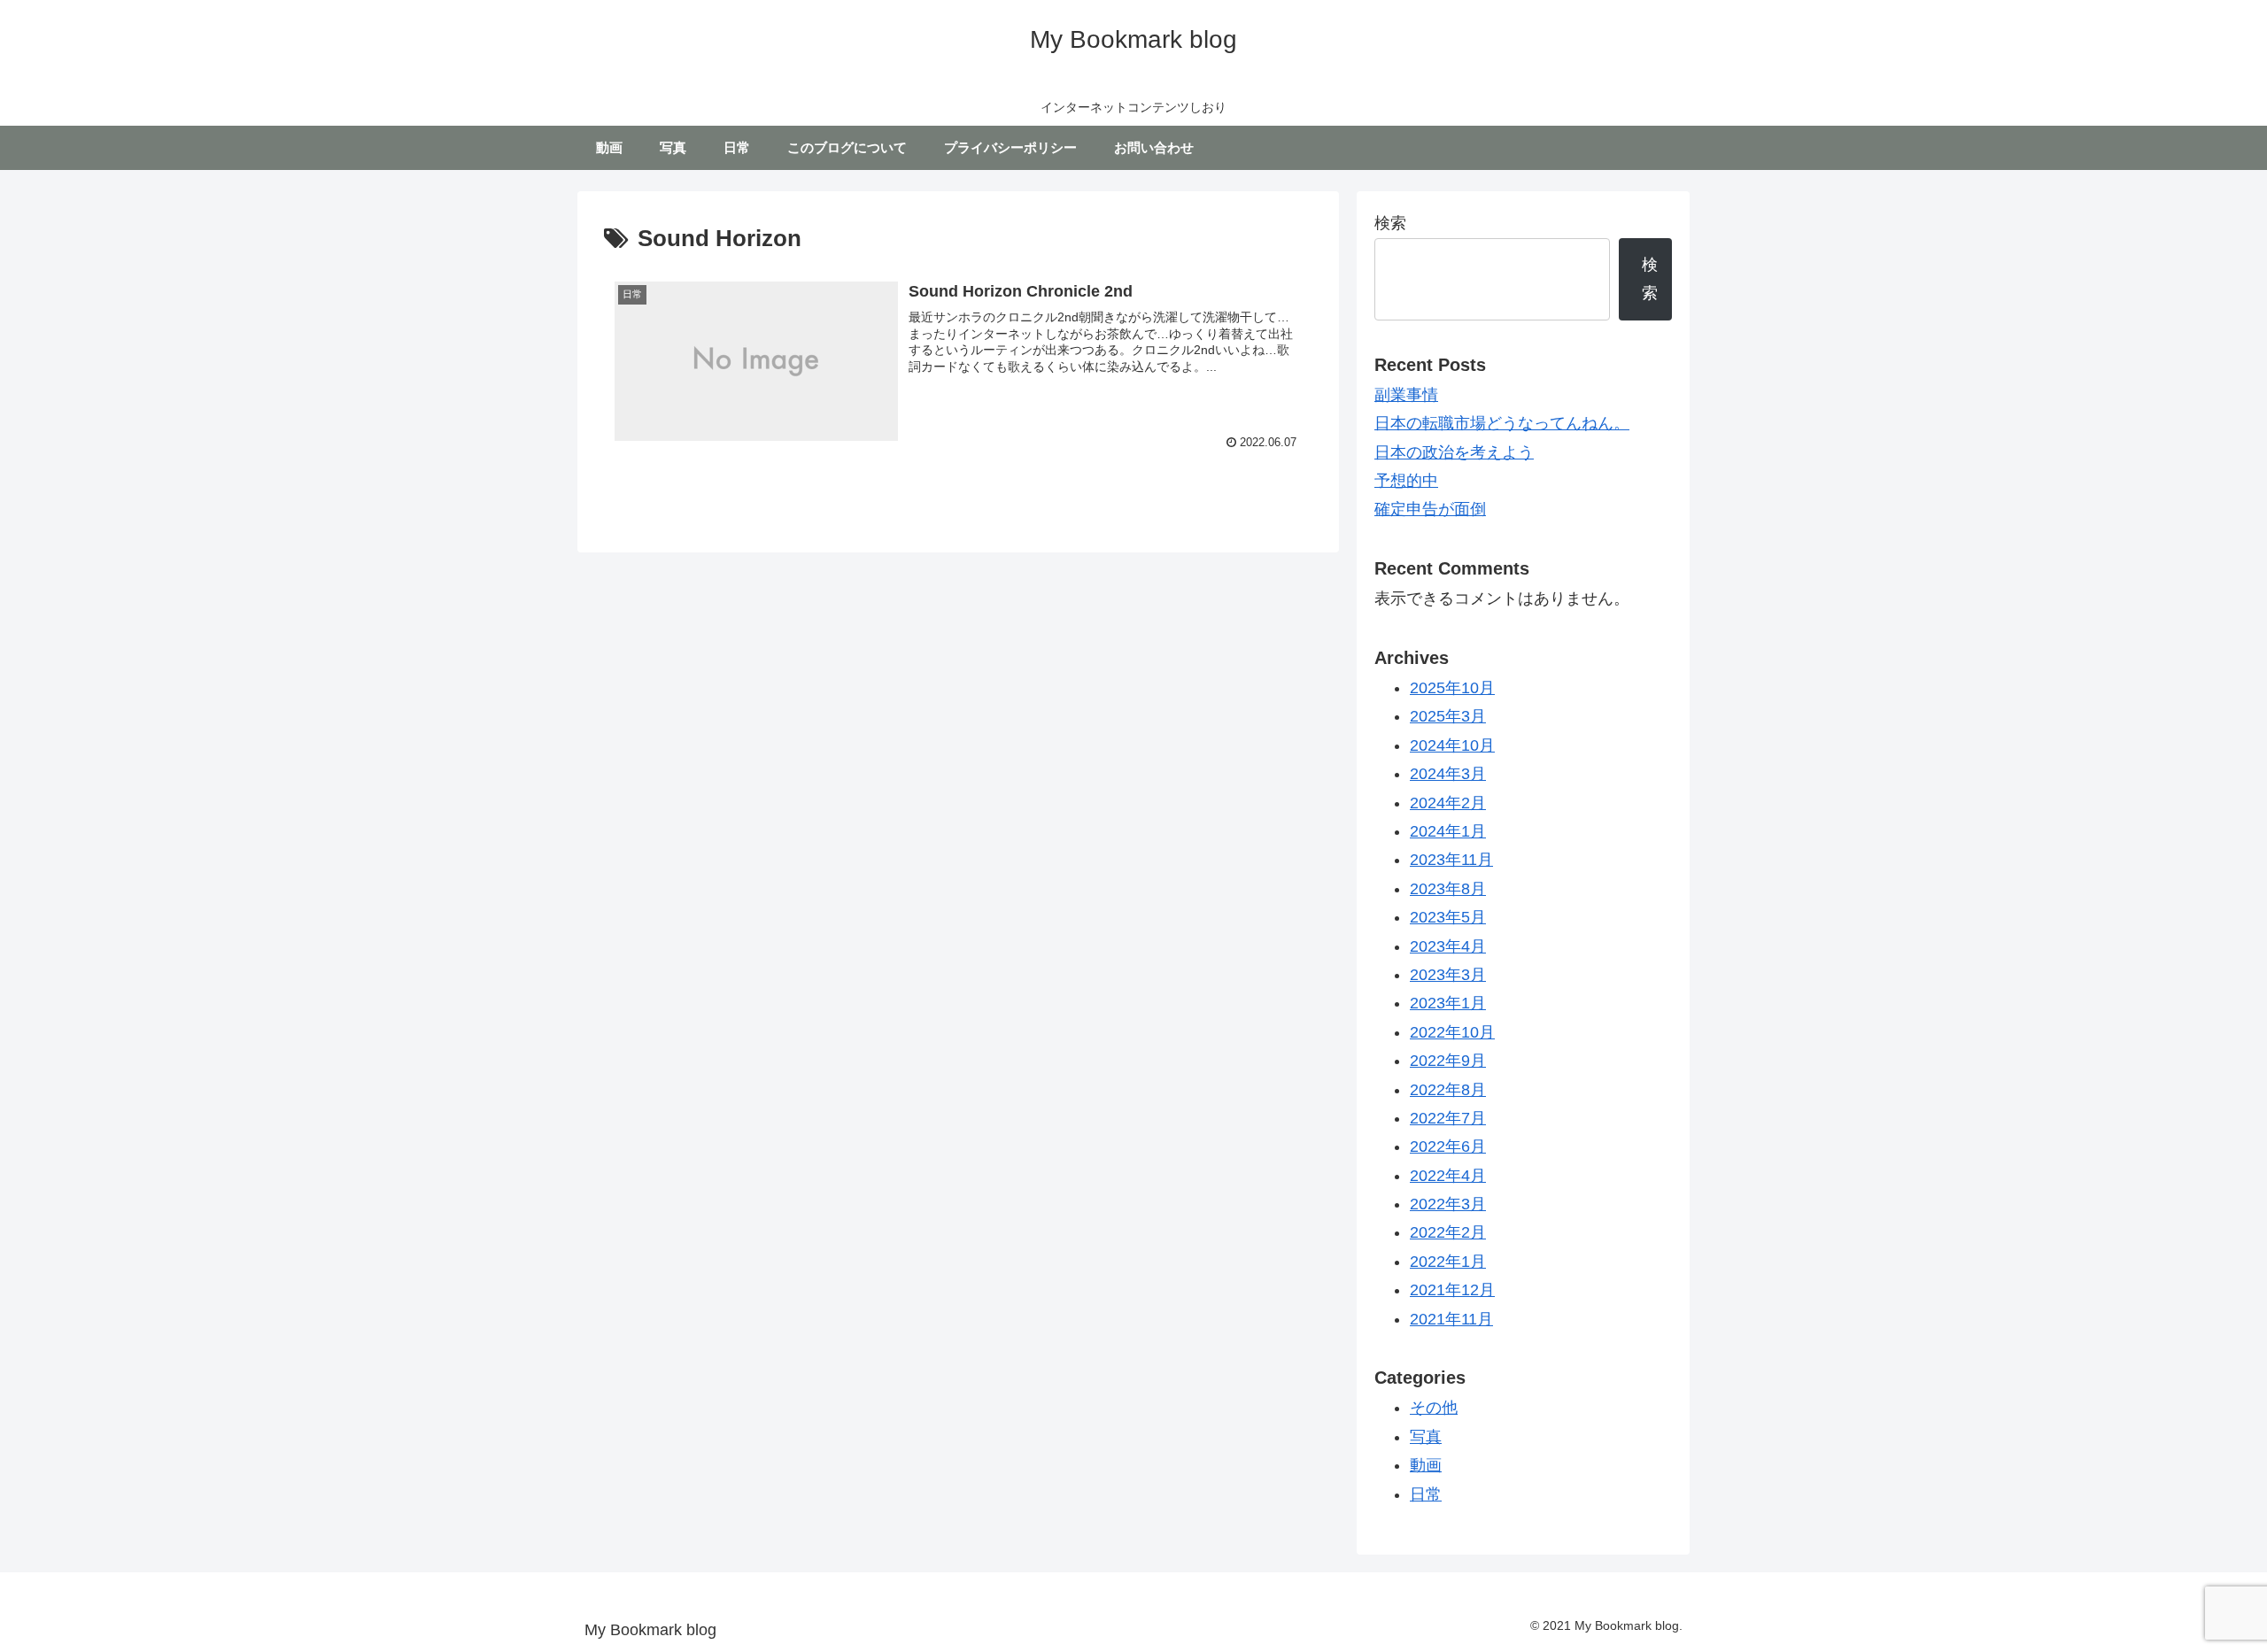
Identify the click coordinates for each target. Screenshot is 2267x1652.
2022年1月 (1448, 1262)
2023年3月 (1448, 975)
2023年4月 (1448, 946)
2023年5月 (1448, 917)
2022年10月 (1452, 1032)
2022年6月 (1448, 1146)
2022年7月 (1448, 1118)
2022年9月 (1448, 1061)
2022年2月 (1448, 1232)
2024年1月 (1448, 831)
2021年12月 (1452, 1290)
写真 (1426, 1437)
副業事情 (1406, 395)
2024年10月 (1452, 745)
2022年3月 (1448, 1204)
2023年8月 (1448, 889)
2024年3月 (1448, 774)
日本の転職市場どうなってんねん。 (1502, 423)
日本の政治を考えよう (1454, 452)
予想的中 (1406, 481)
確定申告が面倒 (1430, 509)
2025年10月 (1452, 688)
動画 (1426, 1465)
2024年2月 (1448, 803)
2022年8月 (1448, 1090)
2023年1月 (1448, 1003)
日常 (1426, 1494)
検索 (1390, 223)
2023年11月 (1451, 860)
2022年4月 (1448, 1176)
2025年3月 (1448, 716)
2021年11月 (1451, 1319)
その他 (1434, 1408)
